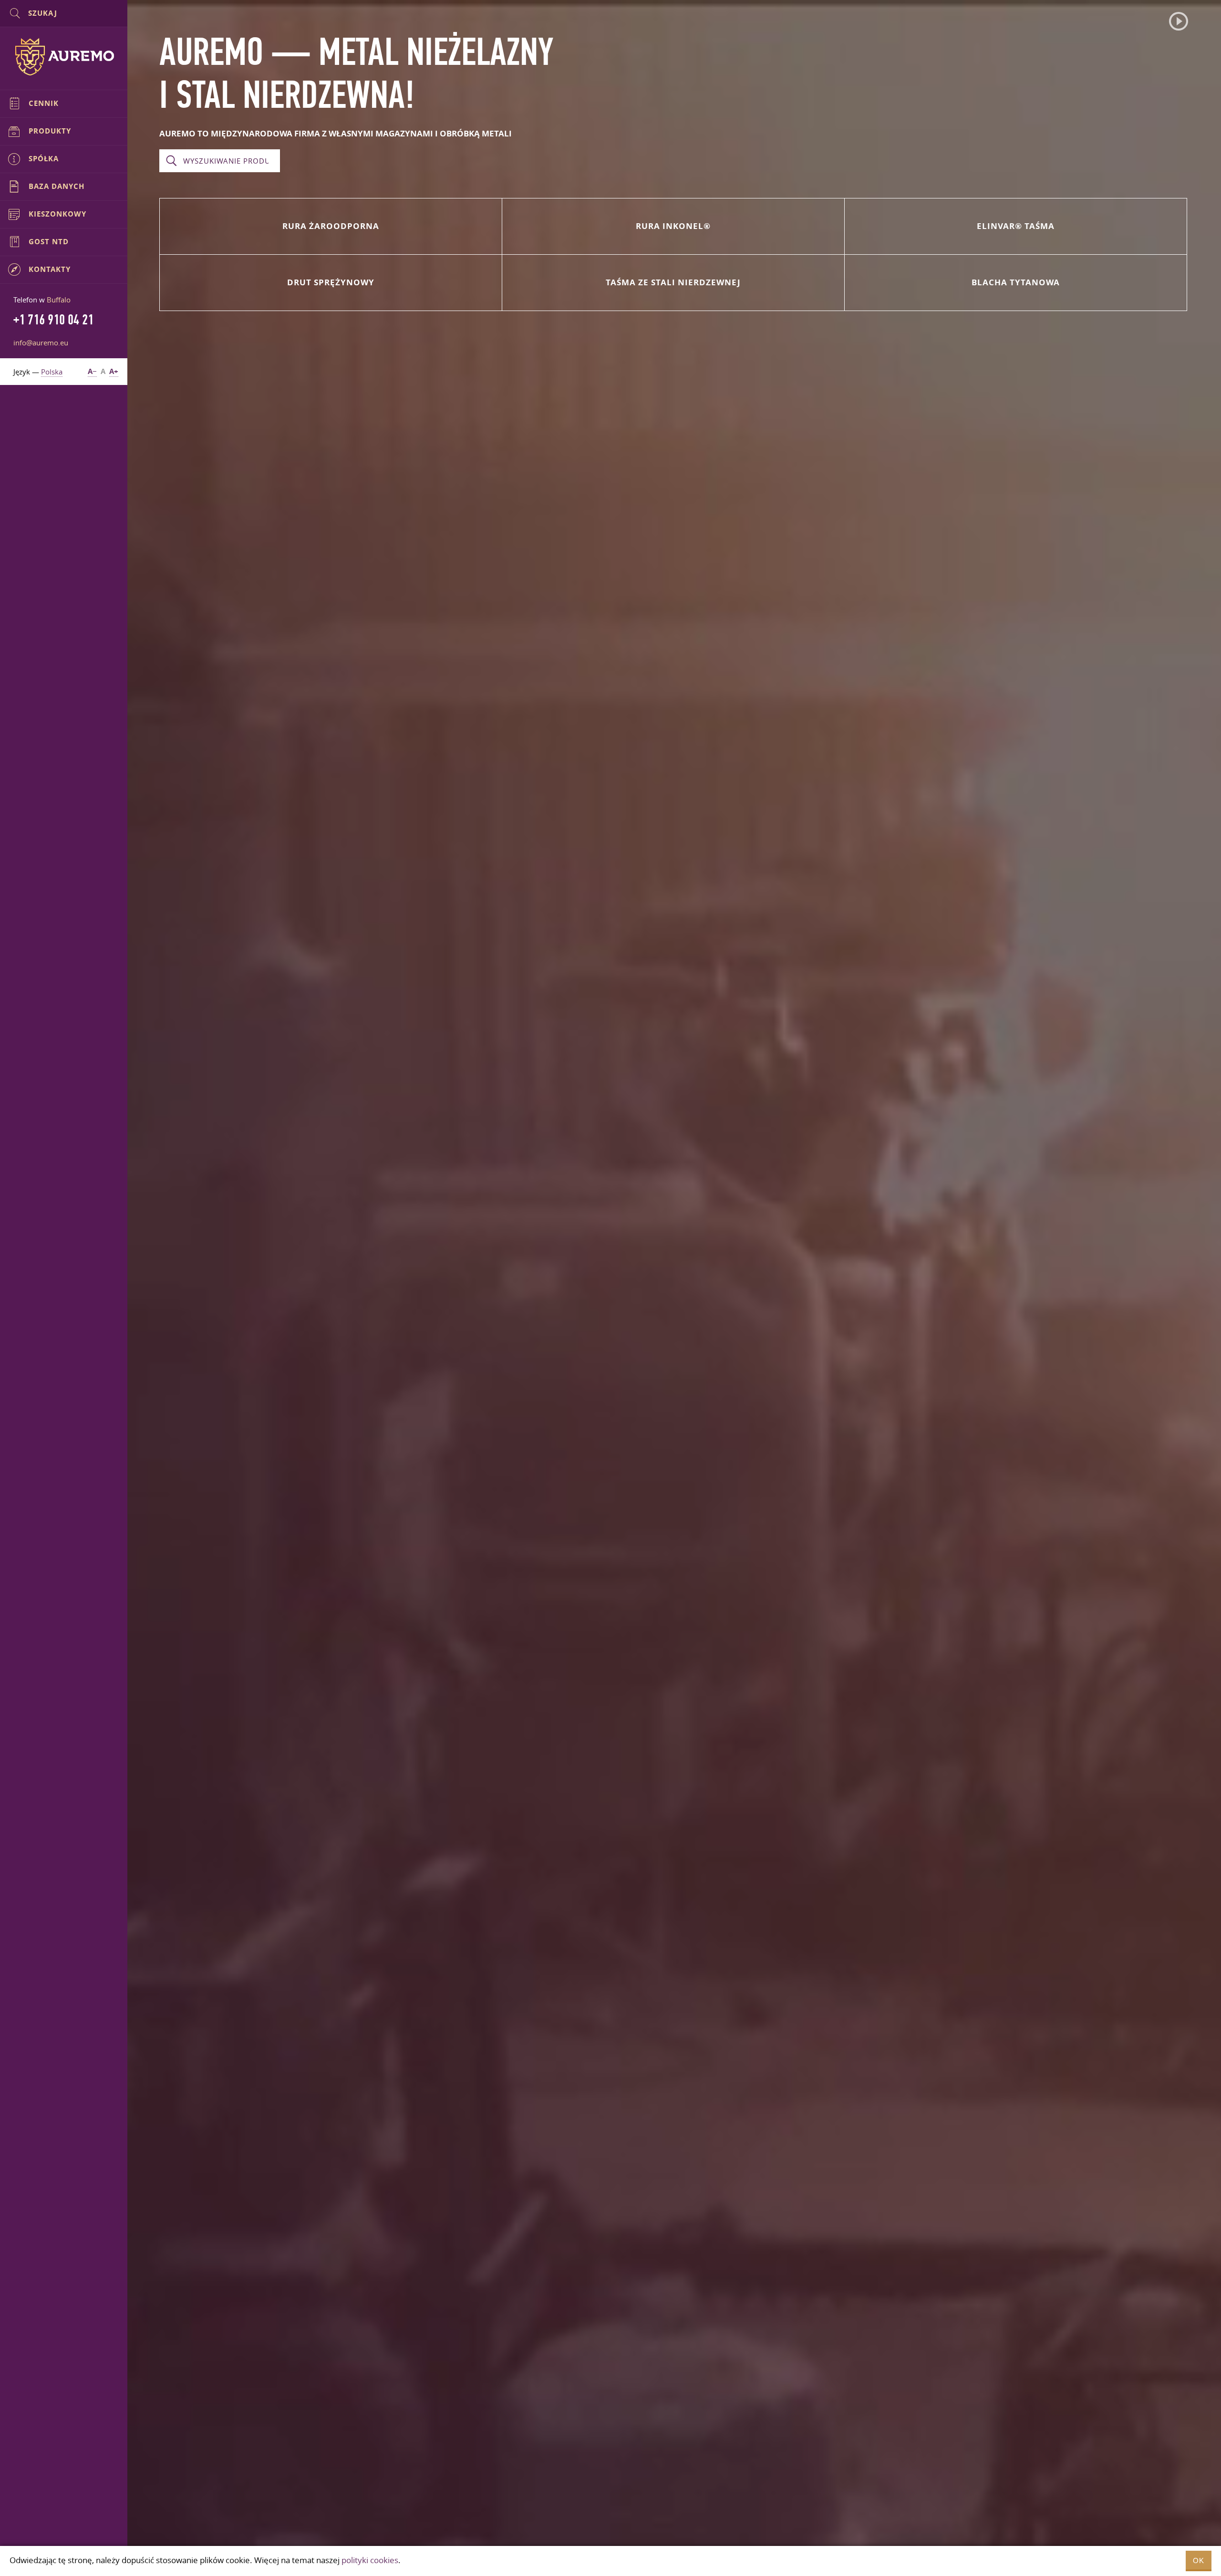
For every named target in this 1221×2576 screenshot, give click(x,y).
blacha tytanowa (1016, 282)
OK (1199, 2560)
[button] (1179, 21)
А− (92, 371)
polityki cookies (370, 2560)
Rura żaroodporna (331, 226)
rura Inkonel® (673, 226)
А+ (114, 371)
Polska (52, 372)
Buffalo (59, 300)
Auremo (64, 57)
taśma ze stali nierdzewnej (673, 282)
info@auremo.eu (41, 343)
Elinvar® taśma (1016, 226)
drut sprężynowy (331, 282)
